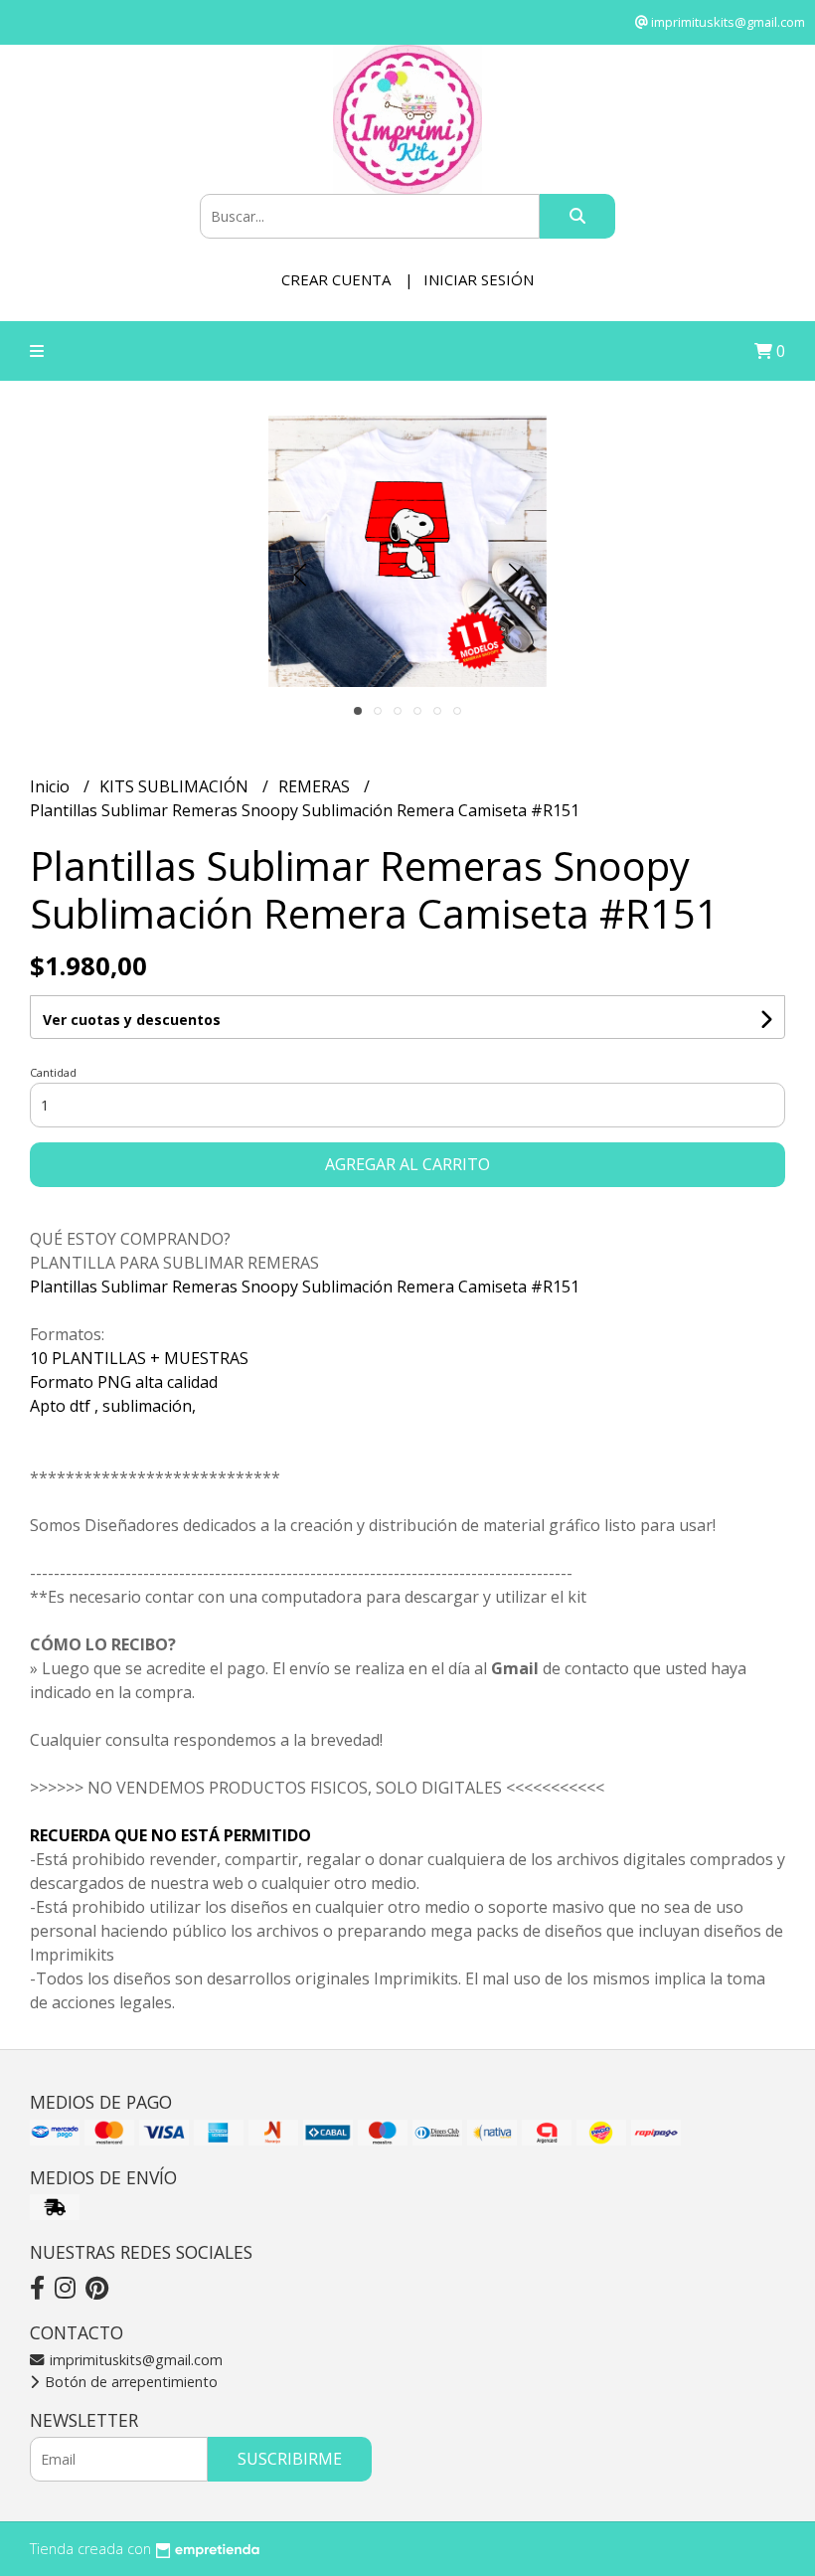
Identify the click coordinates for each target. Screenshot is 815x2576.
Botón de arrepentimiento (129, 2382)
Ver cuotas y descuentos (132, 1020)
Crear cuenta (336, 279)
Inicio (52, 786)
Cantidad (53, 1072)
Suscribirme (290, 2459)
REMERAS (316, 786)
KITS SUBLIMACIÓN (176, 786)
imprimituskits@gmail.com (134, 2360)
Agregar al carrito (407, 1164)
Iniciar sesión (479, 279)
